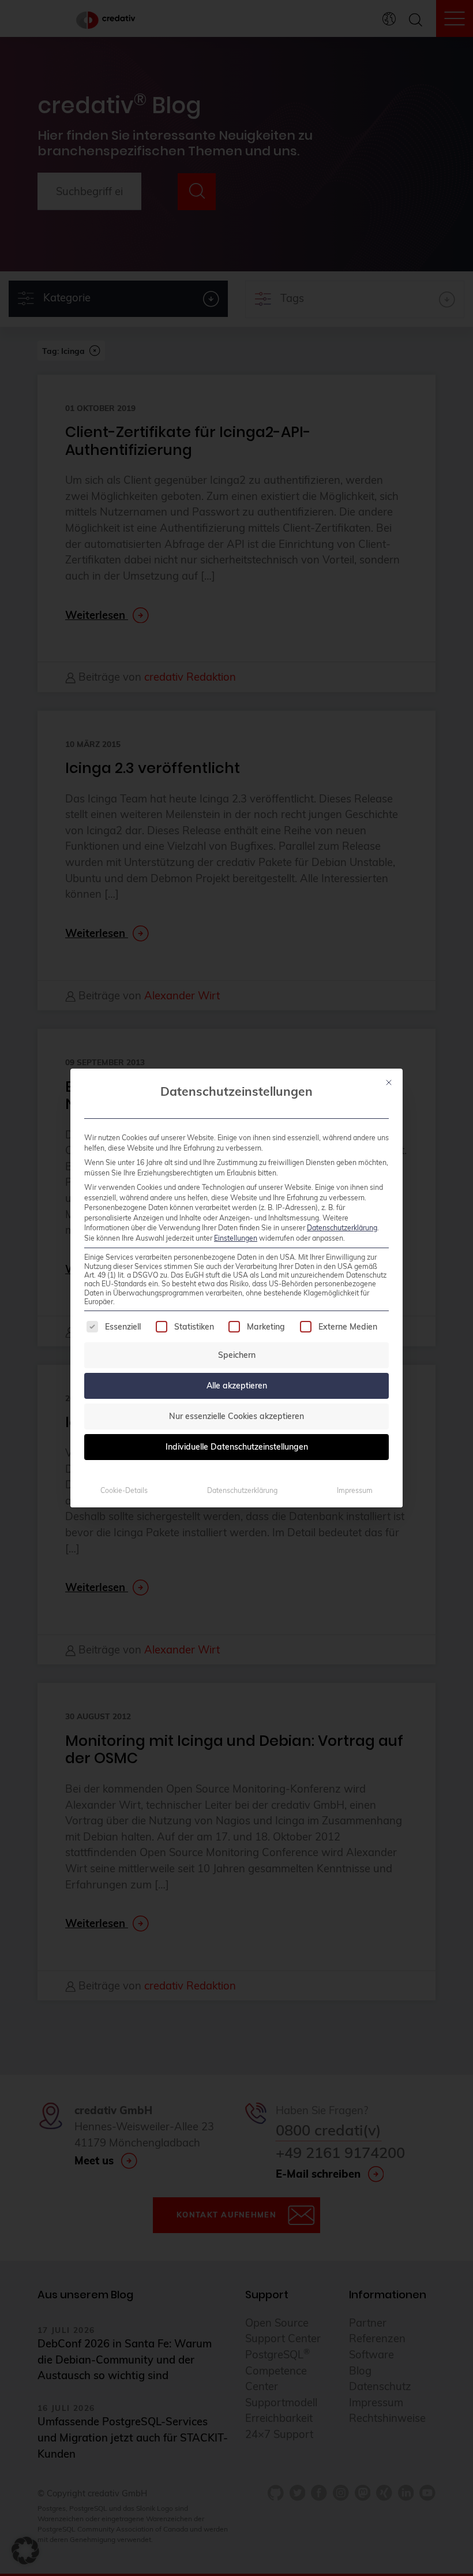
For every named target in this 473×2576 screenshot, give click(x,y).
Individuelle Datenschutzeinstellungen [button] (237, 1447)
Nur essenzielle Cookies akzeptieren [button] (236, 1416)
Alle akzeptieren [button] (237, 1386)
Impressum (355, 1490)
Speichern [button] (237, 1355)
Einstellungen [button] (236, 1238)
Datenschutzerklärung (342, 1228)
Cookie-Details (124, 1490)
